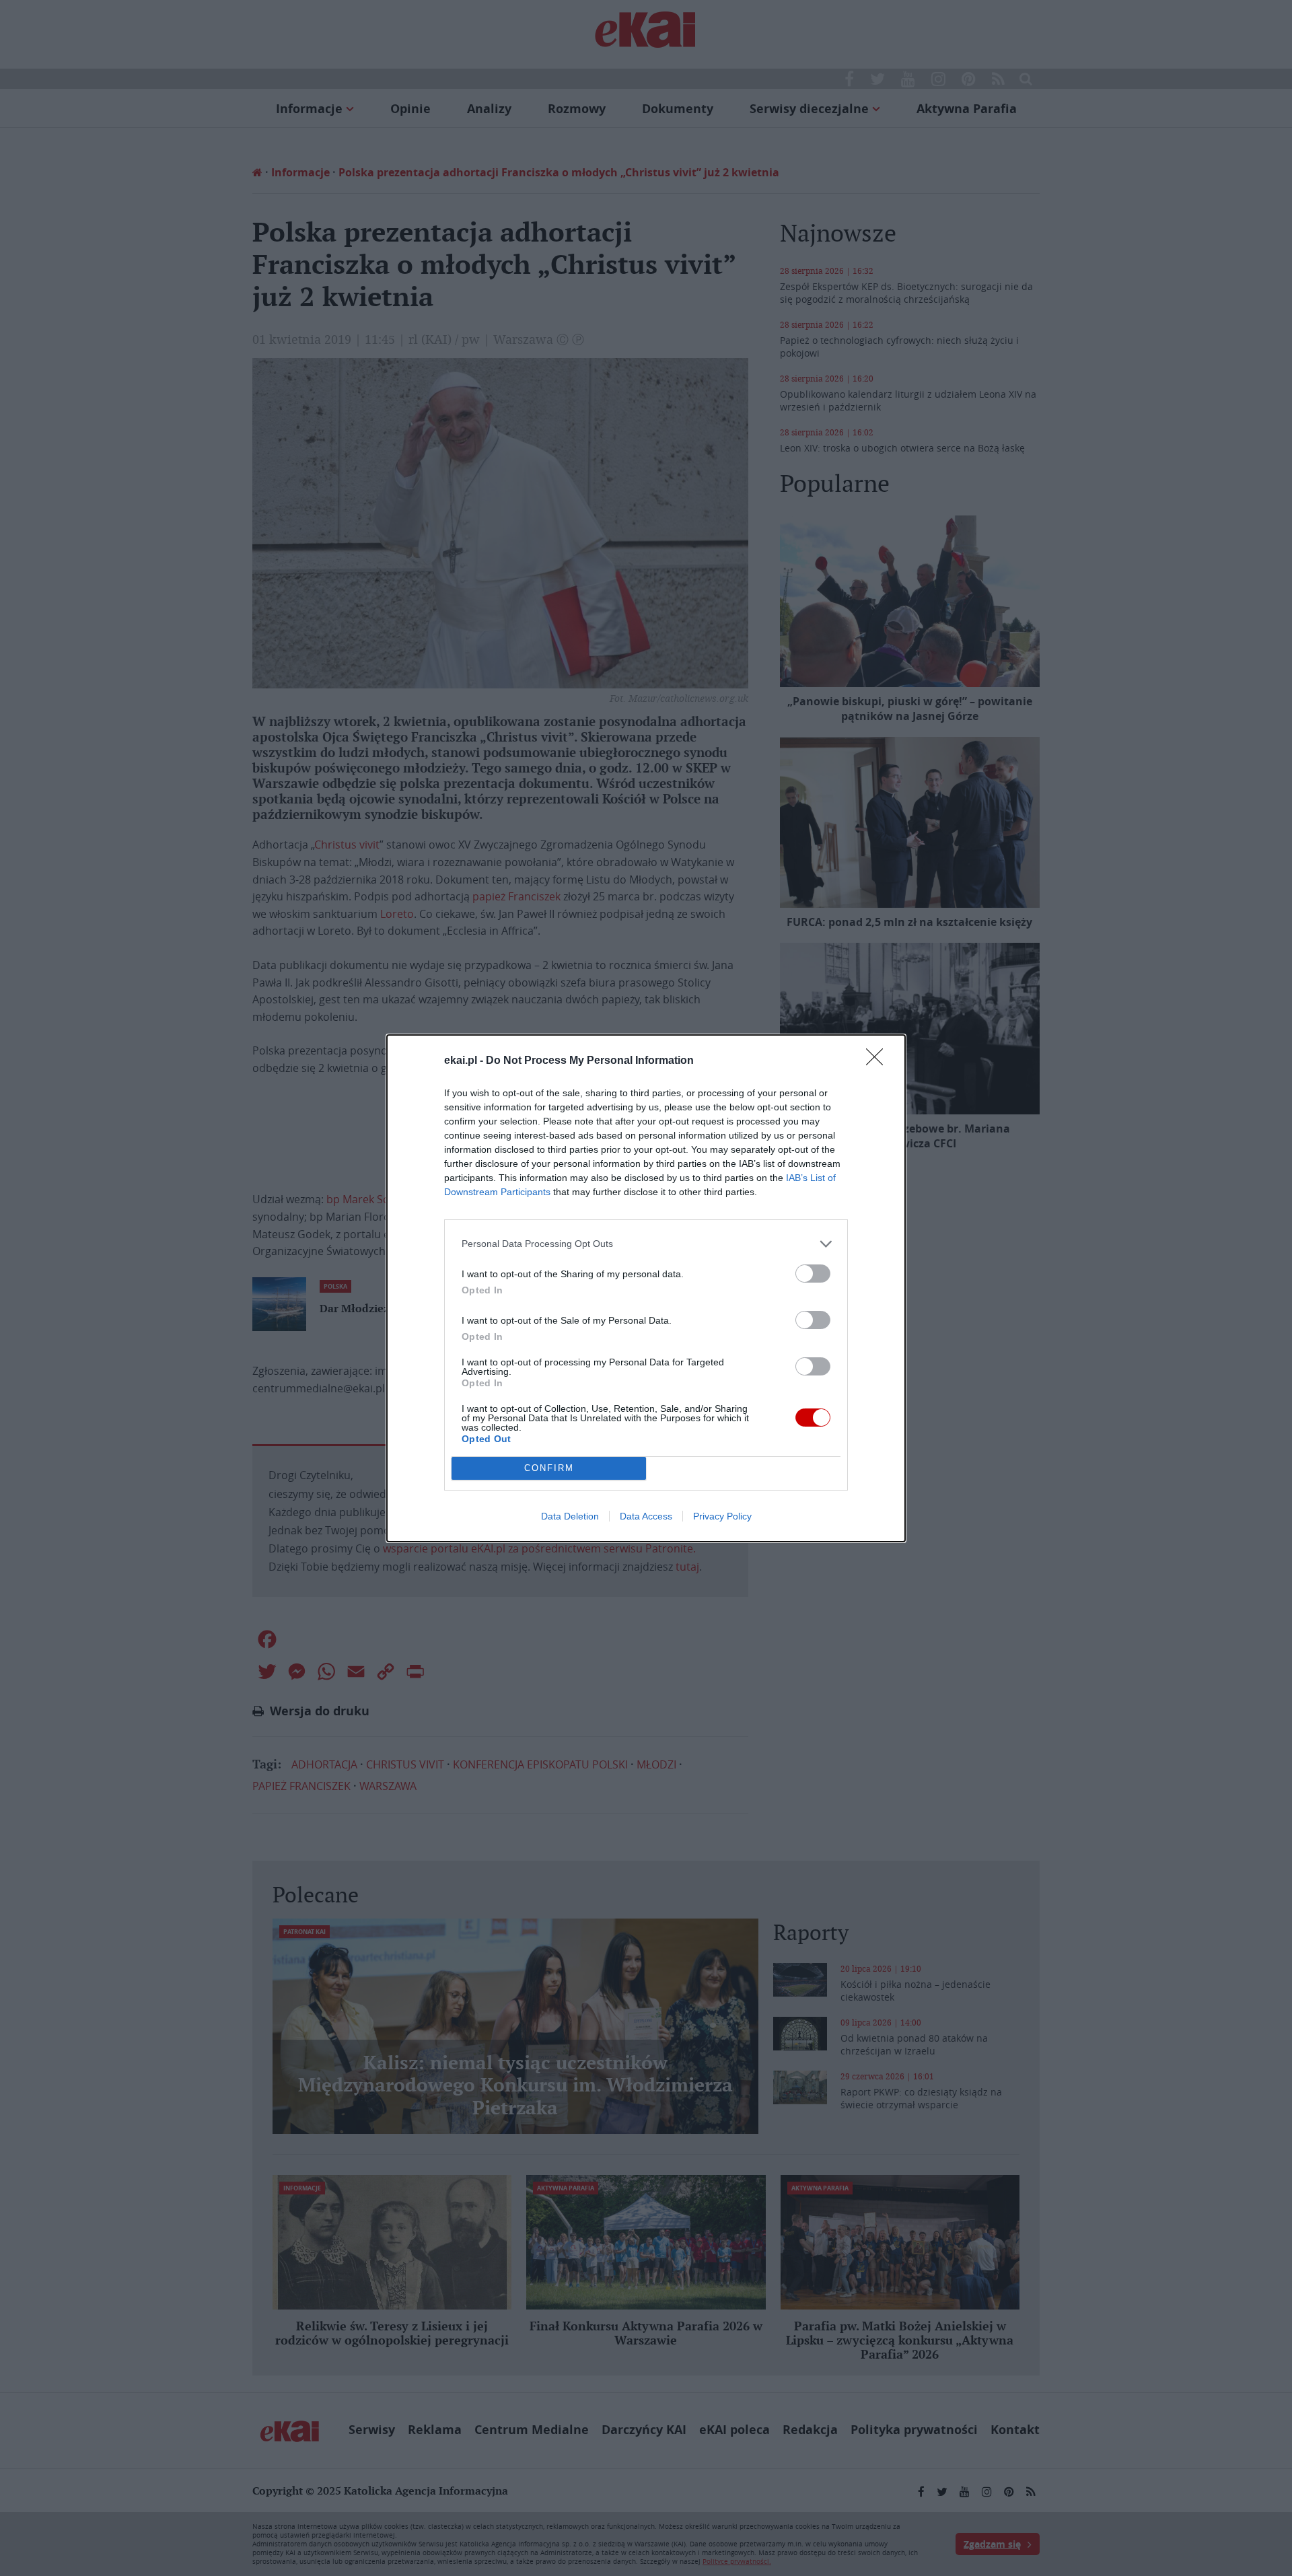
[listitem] (646, 1244)
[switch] (813, 1274)
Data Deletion (570, 1516)
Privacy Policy (722, 1516)
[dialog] (646, 1288)
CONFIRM (549, 1468)
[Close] (879, 1061)
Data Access (646, 1516)
